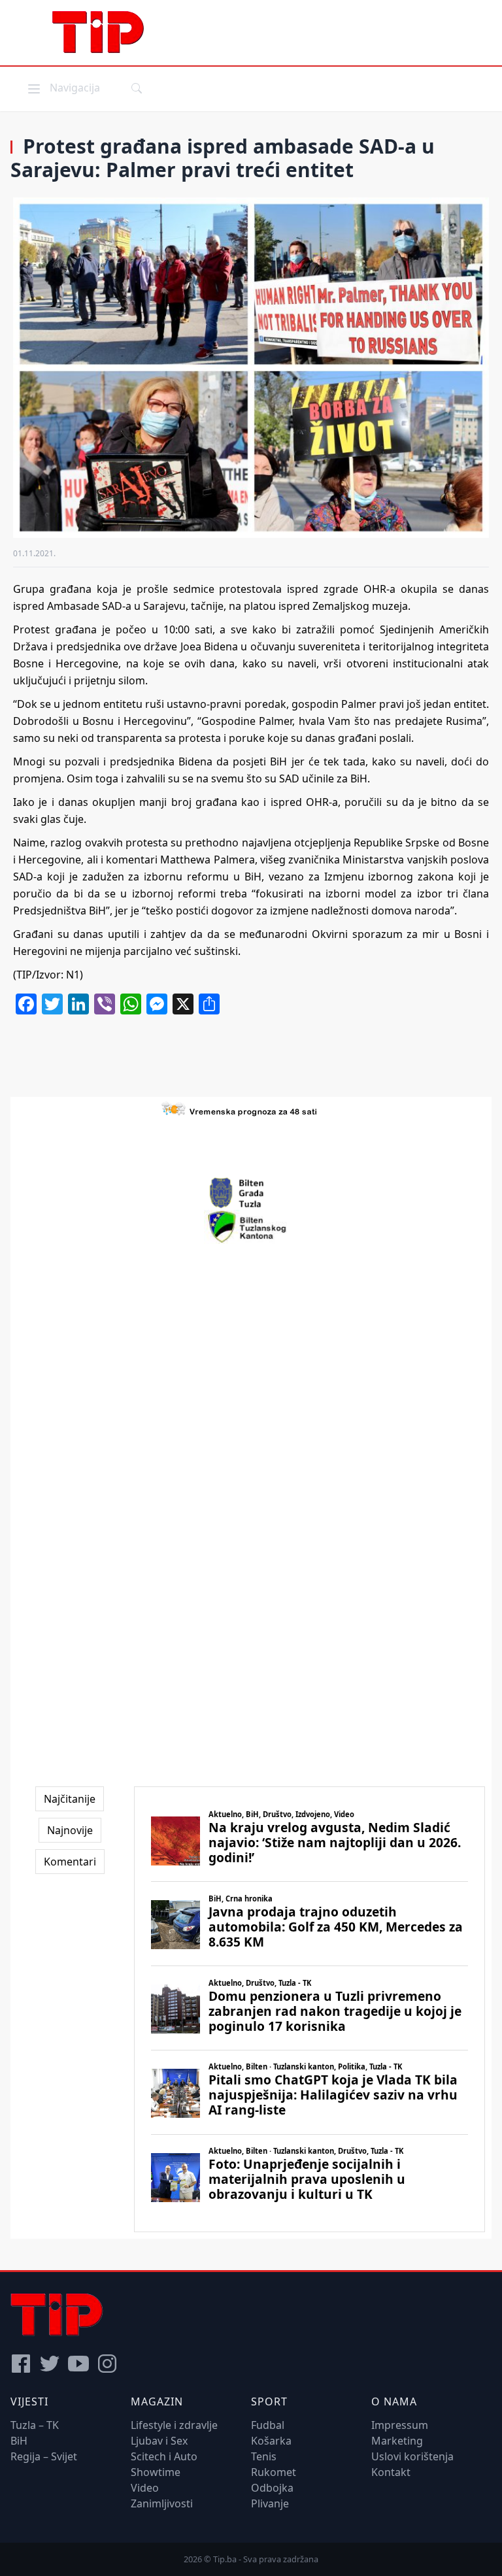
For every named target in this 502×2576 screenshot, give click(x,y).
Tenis (264, 2456)
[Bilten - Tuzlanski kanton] (251, 1227)
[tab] (70, 1799)
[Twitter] (50, 2364)
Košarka (271, 2441)
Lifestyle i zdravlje (174, 2425)
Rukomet (274, 2472)
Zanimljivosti (162, 2503)
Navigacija (63, 87)
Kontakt (391, 2472)
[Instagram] (107, 2364)
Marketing (397, 2441)
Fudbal (268, 2425)
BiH (19, 2441)
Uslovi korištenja (412, 2456)
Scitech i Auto (164, 2456)
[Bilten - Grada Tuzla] (251, 1193)
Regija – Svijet (44, 2456)
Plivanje (270, 2503)
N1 (73, 975)
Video (145, 2488)
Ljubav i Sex (159, 2441)
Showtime (156, 2472)
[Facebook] (21, 2364)
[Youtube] (78, 2364)
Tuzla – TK (35, 2425)
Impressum (400, 2425)
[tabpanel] (310, 2009)
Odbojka (272, 2488)
